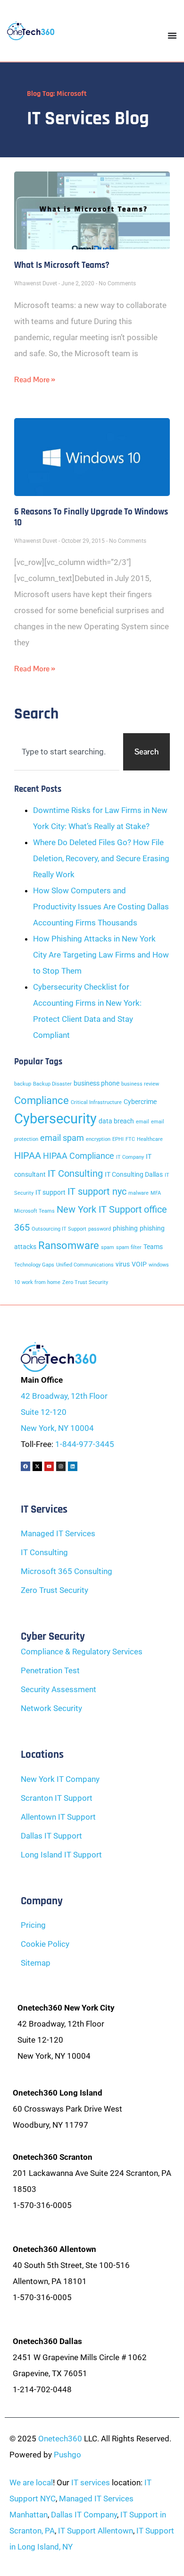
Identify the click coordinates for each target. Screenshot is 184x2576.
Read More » (34, 380)
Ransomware (69, 1245)
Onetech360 (60, 2439)
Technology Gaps (34, 1265)
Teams (153, 1247)
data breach (116, 1121)
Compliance (42, 1100)
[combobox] (67, 752)
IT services (91, 2482)
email (142, 1122)
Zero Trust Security (85, 1282)
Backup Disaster (52, 1084)
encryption (98, 1139)
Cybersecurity (55, 1119)
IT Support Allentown (96, 2531)
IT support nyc (97, 1191)
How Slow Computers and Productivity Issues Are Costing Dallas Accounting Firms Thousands (101, 907)
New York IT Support (99, 1209)
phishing (125, 1228)
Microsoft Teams (34, 1211)
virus (123, 1264)
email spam (62, 1138)
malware (138, 1193)
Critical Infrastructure (96, 1102)
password (100, 1229)
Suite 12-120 (44, 1412)
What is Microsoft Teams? (62, 265)
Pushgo (67, 2455)
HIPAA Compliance (79, 1156)
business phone (96, 1083)
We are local (31, 2482)
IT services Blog (88, 119)
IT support (50, 1193)
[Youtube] (49, 1466)
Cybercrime (140, 1102)
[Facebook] (25, 1466)
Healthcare (150, 1139)
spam (108, 1247)
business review (140, 1084)
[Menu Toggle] (172, 35)
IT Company (130, 1157)
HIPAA (28, 1155)
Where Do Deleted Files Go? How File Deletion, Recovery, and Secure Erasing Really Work (101, 858)
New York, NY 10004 (57, 1428)
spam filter (129, 1247)
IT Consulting (75, 1173)
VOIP (139, 1264)
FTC (130, 1139)
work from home (41, 1282)
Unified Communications (85, 1265)
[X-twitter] (37, 1466)
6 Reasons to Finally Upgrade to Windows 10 (91, 517)
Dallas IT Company (84, 2515)
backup (23, 1084)
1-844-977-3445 (85, 1444)
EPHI (118, 1139)
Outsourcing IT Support (59, 1229)
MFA (156, 1193)
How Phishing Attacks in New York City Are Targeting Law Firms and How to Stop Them (101, 955)
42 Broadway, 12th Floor (64, 1396)
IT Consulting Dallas (134, 1175)
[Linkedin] (73, 1466)
